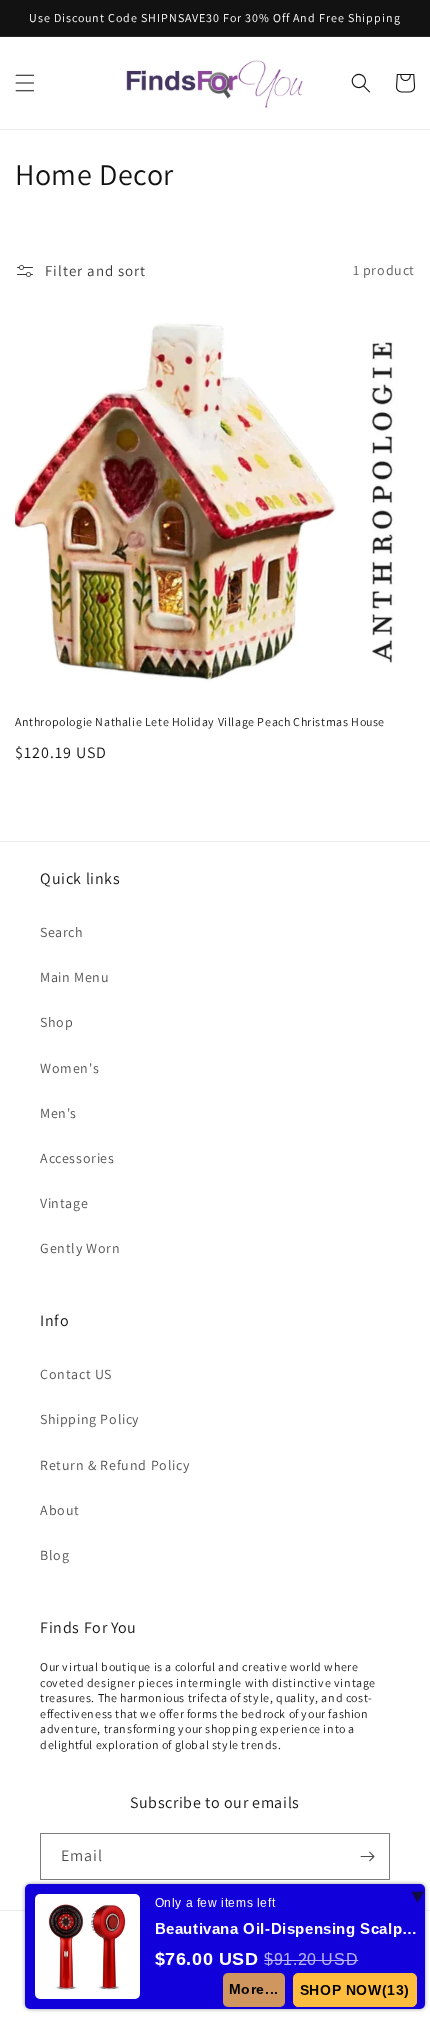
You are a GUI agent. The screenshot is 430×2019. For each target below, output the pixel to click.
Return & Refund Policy (114, 1465)
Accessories (77, 1158)
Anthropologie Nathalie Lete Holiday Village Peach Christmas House (200, 721)
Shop (56, 1022)
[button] (25, 83)
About (60, 1510)
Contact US (76, 1374)
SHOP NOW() (355, 1990)
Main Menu (74, 977)
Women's (69, 1068)
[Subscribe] (367, 1856)
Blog (54, 1555)
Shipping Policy (89, 1419)
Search (62, 932)
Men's (58, 1113)
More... (254, 1989)
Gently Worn (80, 1248)
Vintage (64, 1203)
